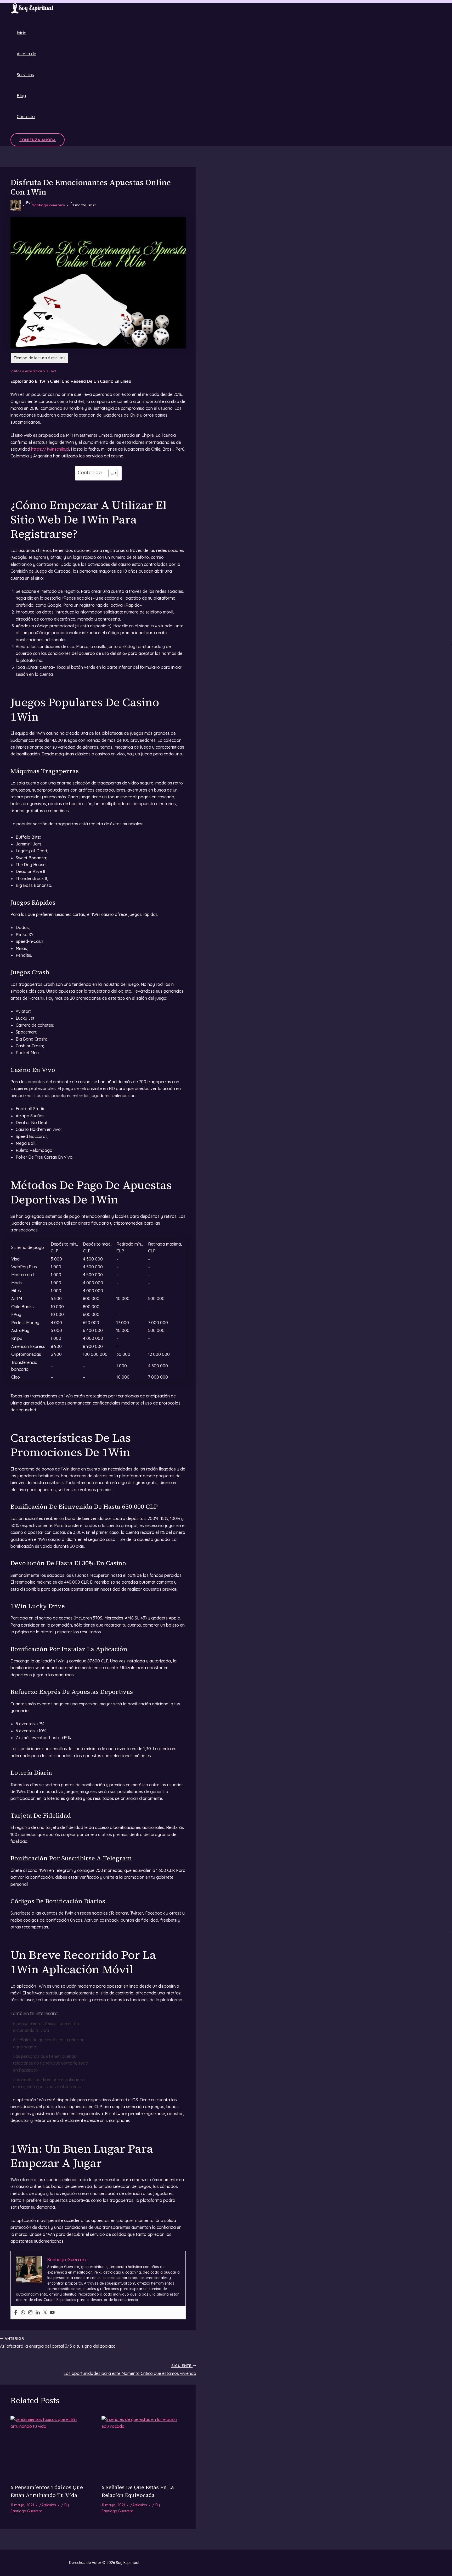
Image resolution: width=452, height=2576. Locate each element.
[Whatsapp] (23, 2313)
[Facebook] (16, 2313)
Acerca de (26, 54)
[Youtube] (52, 2313)
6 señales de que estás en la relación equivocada (49, 2043)
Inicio (22, 33)
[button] (38, 140)
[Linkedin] (38, 2313)
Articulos (49, 2505)
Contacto (26, 117)
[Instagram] (30, 2313)
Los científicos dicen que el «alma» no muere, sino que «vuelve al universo (49, 2083)
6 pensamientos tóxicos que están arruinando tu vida (46, 2027)
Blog (21, 96)
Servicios (25, 75)
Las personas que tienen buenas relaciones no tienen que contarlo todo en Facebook (51, 2063)
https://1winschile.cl (50, 449)
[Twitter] (45, 2313)
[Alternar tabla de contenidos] (110, 473)
